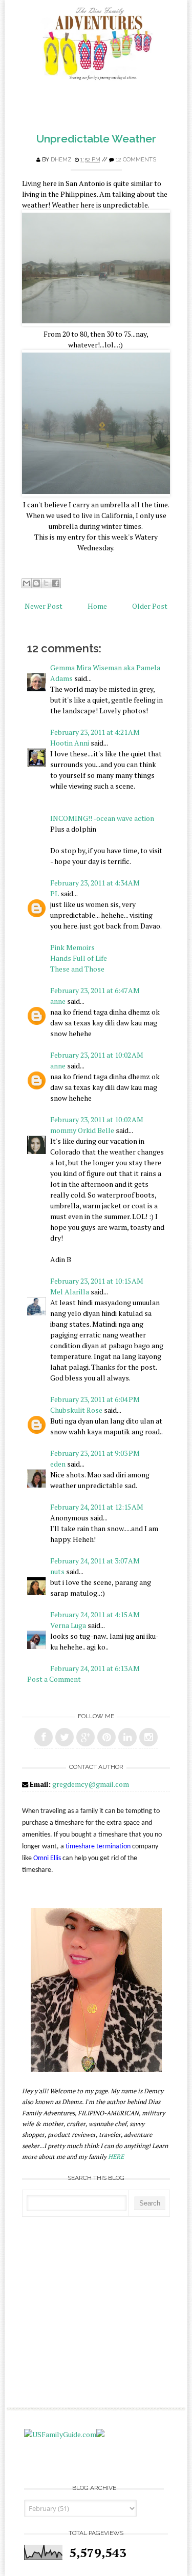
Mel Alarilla (70, 1292)
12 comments (136, 160)
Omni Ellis (47, 1858)
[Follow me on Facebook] (44, 1737)
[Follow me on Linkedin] (127, 1737)
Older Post (150, 606)
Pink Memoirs (72, 947)
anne (58, 1001)
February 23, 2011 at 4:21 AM (95, 732)
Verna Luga (68, 1625)
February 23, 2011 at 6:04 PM (95, 1399)
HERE (116, 2157)
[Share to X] (46, 583)
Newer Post (44, 606)
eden (58, 1464)
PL (55, 893)
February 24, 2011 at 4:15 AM (95, 1614)
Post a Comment (54, 1679)
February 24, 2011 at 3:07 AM (95, 1561)
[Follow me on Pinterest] (106, 1737)
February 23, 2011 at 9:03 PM (95, 1453)
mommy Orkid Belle (82, 1130)
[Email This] (27, 583)
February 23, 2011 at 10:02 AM (97, 1055)
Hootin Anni (70, 743)
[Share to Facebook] (56, 583)
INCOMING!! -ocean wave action (102, 818)
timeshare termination (98, 1847)
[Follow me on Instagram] (148, 1737)
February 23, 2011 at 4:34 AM (95, 883)
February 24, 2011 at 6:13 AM (95, 1668)
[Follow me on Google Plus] (86, 1737)
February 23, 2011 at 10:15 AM (97, 1281)
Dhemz (61, 160)
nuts (57, 1571)
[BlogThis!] (36, 583)
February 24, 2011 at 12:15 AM (97, 1507)
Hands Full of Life (79, 958)
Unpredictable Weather (96, 139)
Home (97, 606)
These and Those (77, 969)
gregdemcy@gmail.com (91, 1784)
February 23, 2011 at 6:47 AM (95, 990)
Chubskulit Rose (76, 1410)
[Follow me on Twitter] (65, 1737)
